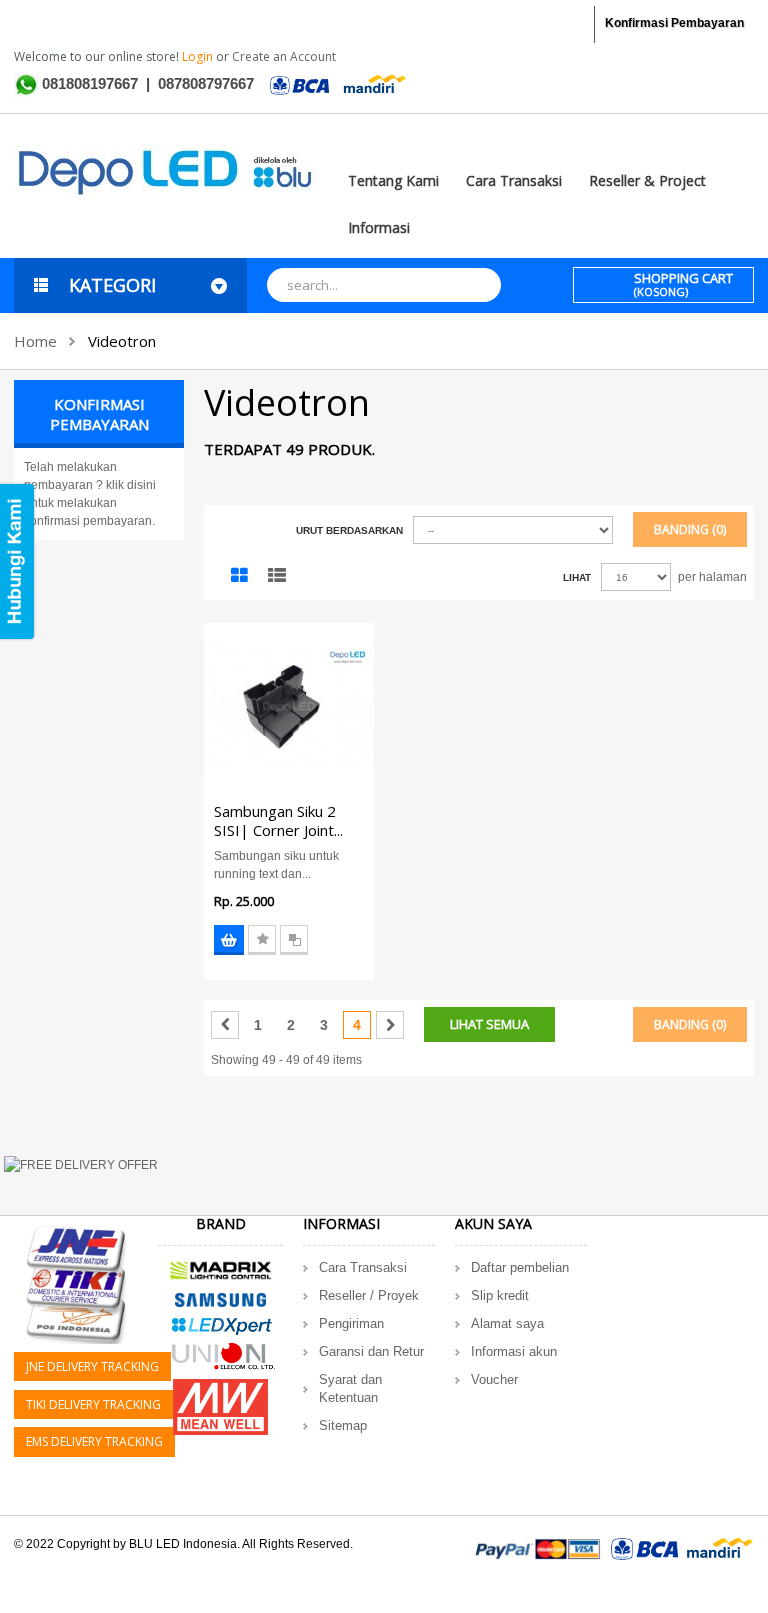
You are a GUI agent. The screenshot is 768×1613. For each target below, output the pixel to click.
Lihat (577, 577)
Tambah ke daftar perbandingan (294, 940)
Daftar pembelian (520, 1267)
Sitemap (343, 1425)
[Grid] (239, 576)
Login (199, 56)
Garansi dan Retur (371, 1351)
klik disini (131, 485)
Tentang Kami (393, 180)
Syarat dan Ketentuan (350, 1388)
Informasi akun (514, 1351)
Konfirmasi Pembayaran (674, 23)
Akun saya (493, 1223)
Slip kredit (500, 1295)
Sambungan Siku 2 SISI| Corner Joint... (278, 820)
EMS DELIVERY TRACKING (94, 1441)
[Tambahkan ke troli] (229, 940)
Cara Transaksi (514, 180)
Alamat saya (507, 1323)
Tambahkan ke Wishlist (262, 940)
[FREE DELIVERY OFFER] (384, 1176)
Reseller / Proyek (369, 1295)
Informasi (379, 227)
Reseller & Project (647, 180)
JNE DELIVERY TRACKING (92, 1366)
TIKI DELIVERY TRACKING (93, 1404)
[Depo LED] (166, 171)
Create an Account (284, 56)
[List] (277, 576)
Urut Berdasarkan (349, 530)
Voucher (494, 1379)
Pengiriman (351, 1323)
